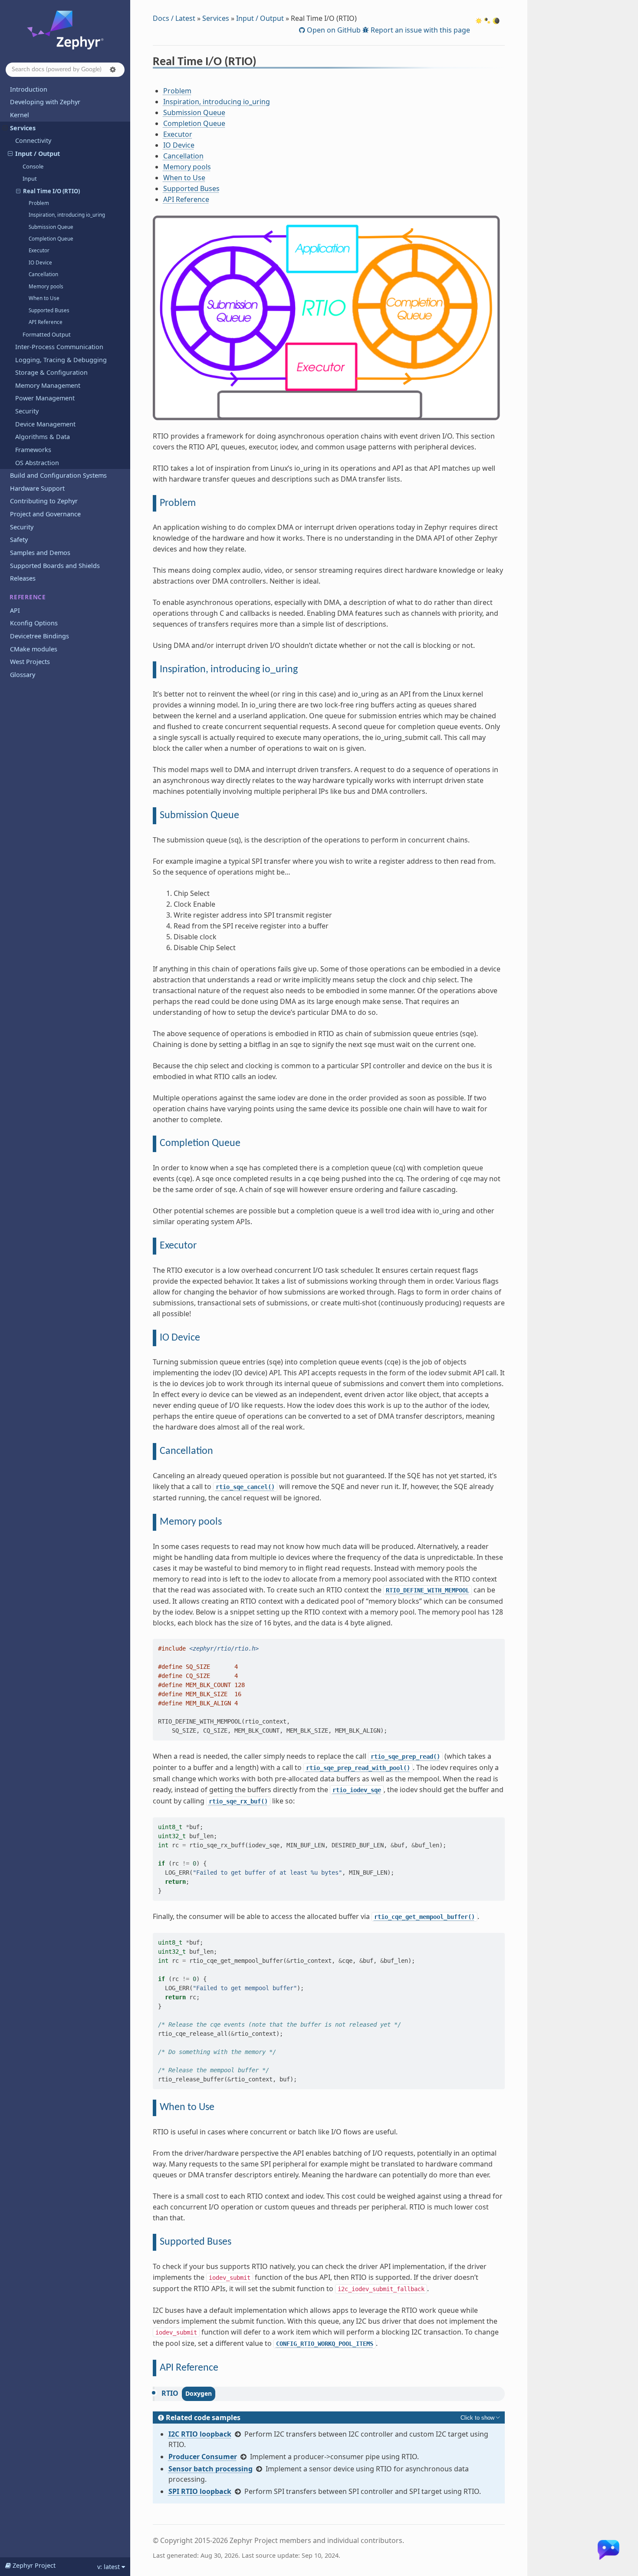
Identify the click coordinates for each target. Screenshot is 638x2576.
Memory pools (46, 286)
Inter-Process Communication (59, 347)
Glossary (23, 675)
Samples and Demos (40, 553)
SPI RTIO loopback (200, 2491)
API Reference (46, 322)
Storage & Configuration (51, 372)
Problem (39, 203)
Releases (23, 578)
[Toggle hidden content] (481, 2417)
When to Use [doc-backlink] (187, 2107)
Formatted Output (47, 334)
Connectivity (33, 140)
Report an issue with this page (419, 30)
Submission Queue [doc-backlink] (199, 816)
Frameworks (33, 450)
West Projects (30, 662)
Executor (39, 250)
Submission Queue (51, 227)
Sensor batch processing (210, 2469)
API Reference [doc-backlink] (189, 2368)
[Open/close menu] (5, 128)
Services (23, 128)
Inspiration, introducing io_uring (67, 215)
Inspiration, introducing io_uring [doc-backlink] (229, 670)
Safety (19, 540)
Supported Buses (49, 310)
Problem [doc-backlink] (178, 503)
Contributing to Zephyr (44, 501)
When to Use (44, 298)
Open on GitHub (333, 30)
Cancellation (43, 274)
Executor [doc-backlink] (178, 1246)
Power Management (45, 398)
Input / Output (38, 154)
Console (33, 166)
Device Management (45, 424)
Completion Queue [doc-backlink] (200, 1143)
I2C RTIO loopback (200, 2434)
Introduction (29, 89)
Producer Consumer (203, 2457)
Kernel (20, 115)
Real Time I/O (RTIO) (51, 191)
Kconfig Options (34, 623)
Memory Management (48, 385)
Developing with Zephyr (45, 102)
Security (27, 411)
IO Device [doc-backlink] (180, 1338)
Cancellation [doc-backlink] (186, 1451)
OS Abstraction (37, 463)
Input (30, 178)
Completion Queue (51, 239)
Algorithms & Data (43, 437)
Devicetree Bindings (39, 636)
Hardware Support (37, 488)
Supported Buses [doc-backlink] (196, 2242)
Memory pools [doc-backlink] (191, 1522)
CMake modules (34, 649)
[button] (113, 69)
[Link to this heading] (262, 63)
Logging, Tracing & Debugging (61, 360)
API (15, 610)
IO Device (40, 263)
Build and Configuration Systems (58, 475)
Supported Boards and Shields (55, 566)
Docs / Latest (174, 18)
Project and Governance (45, 514)
